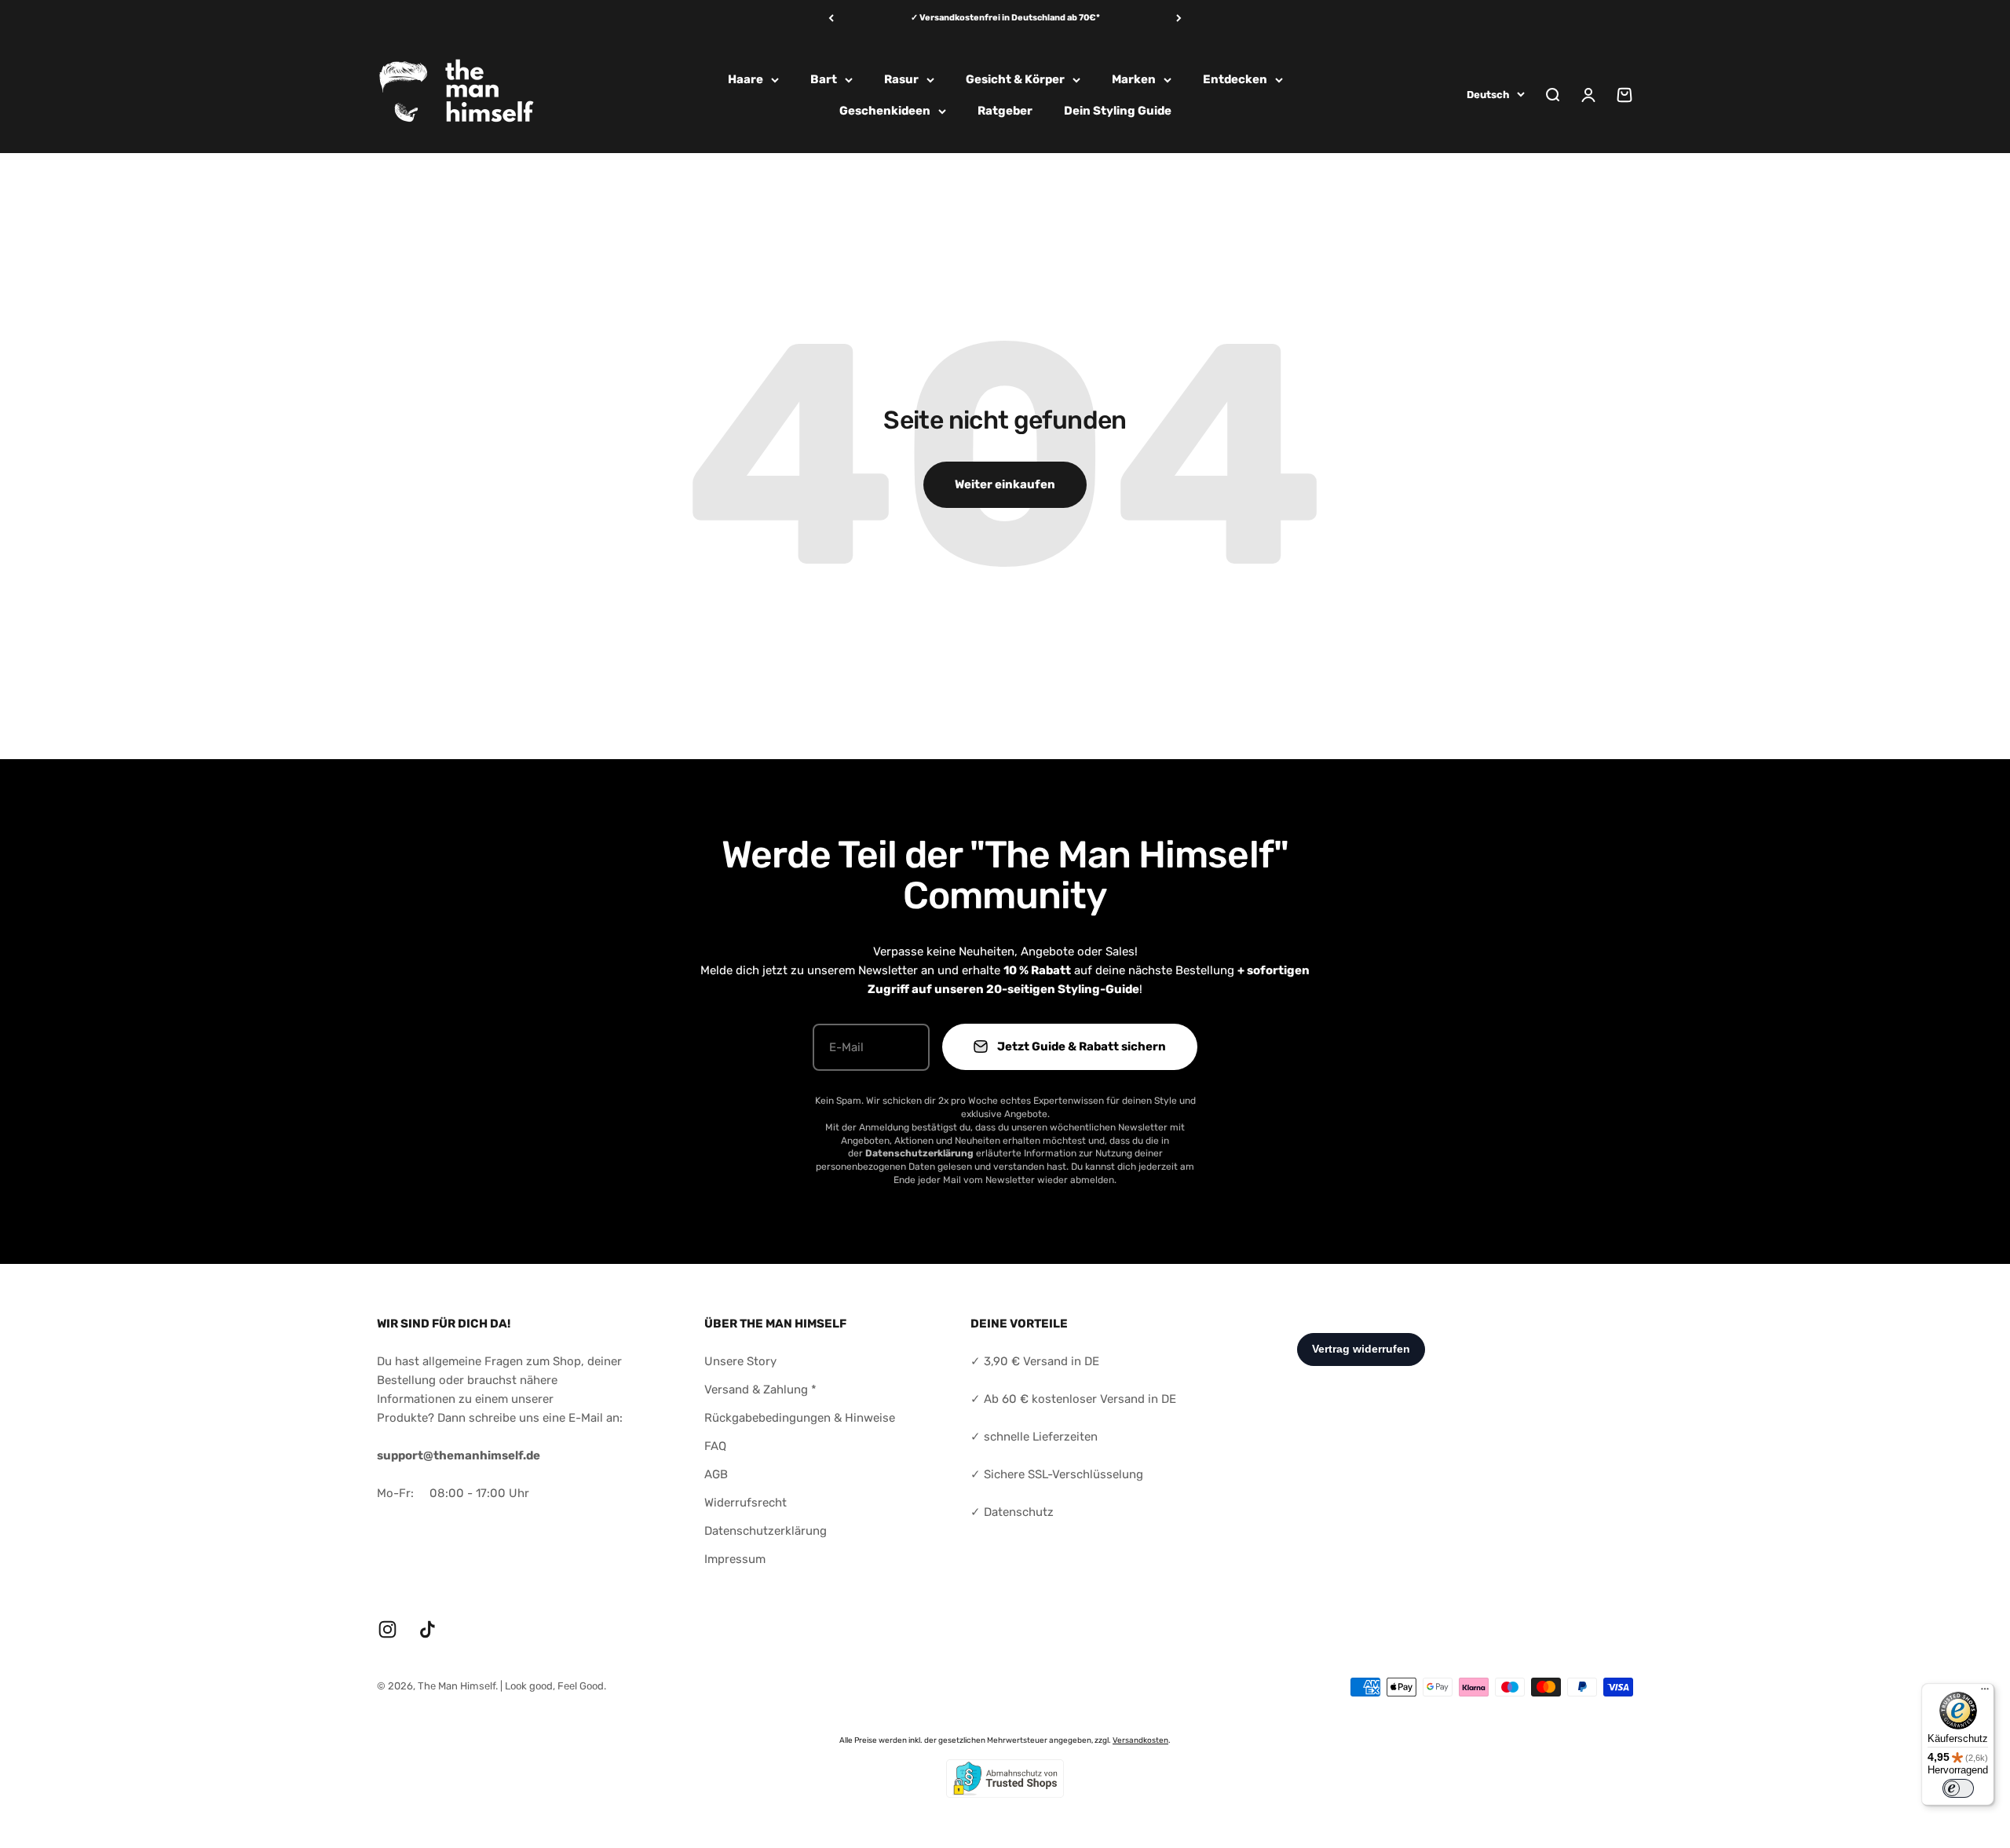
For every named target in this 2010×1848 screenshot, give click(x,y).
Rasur (901, 79)
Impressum (735, 1559)
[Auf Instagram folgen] (387, 1629)
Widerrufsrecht (746, 1503)
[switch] (1958, 1788)
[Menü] (1985, 1693)
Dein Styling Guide (1118, 111)
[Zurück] (831, 18)
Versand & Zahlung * (760, 1390)
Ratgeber (1005, 111)
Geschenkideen (885, 111)
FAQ (715, 1446)
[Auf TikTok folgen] (428, 1629)
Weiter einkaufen (1005, 484)
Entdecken (1235, 79)
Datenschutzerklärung (766, 1531)
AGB (716, 1474)
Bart (824, 79)
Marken (1134, 79)
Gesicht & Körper (1015, 79)
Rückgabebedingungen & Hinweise (800, 1418)
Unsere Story (740, 1361)
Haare (746, 79)
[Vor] (1179, 18)
